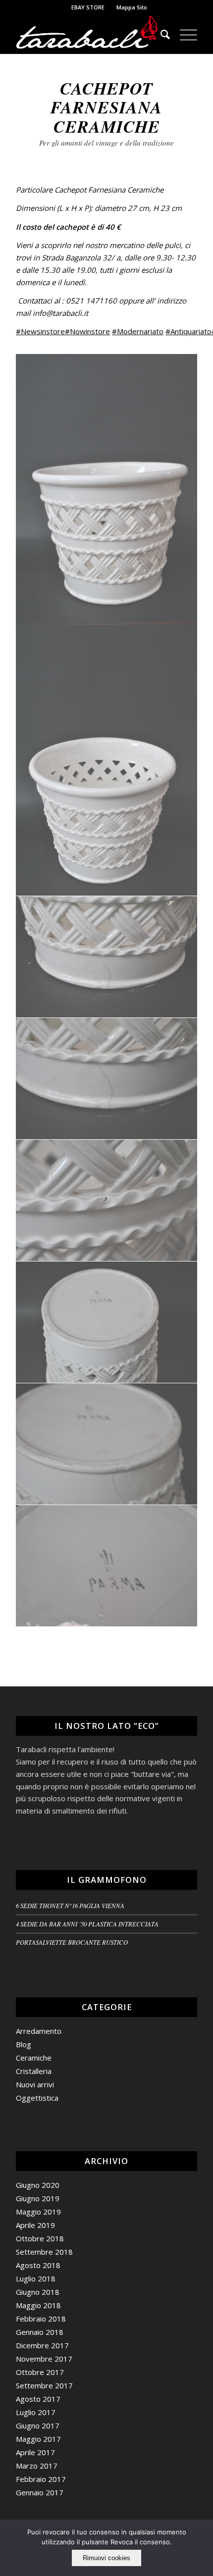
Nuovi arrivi (35, 2084)
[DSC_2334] (107, 1566)
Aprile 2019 (35, 2225)
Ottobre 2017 (40, 2372)
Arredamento (39, 2031)
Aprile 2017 (35, 2452)
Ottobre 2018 (40, 2238)
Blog (24, 2044)
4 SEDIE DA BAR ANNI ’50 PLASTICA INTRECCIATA (87, 1924)
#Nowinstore (87, 331)
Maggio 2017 (38, 2439)
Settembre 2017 (44, 2385)
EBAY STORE (88, 7)
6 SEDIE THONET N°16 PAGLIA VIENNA (70, 1905)
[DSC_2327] (107, 490)
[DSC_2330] (107, 1079)
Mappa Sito (132, 7)
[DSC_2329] (107, 957)
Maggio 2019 (38, 2212)
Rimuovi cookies (106, 2558)
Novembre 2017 (44, 2359)
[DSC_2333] (107, 1444)
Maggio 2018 (38, 2305)
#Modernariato (138, 331)
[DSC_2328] (107, 760)
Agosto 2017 (38, 2399)
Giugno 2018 (38, 2292)
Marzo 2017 (37, 2466)
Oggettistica (37, 2098)
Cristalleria (34, 2071)
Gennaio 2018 (40, 2332)
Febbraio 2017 (41, 2479)
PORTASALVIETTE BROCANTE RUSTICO (72, 1942)
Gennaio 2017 (40, 2492)
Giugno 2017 (38, 2425)
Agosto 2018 (38, 2265)
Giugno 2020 (38, 2185)
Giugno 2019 (38, 2198)
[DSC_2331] (107, 1201)
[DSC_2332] (107, 1322)
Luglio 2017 (36, 2412)
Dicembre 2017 (42, 2345)
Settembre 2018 (44, 2252)
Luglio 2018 (36, 2278)
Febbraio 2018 (41, 2319)
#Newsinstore (40, 331)
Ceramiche (34, 2058)
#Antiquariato (188, 331)
